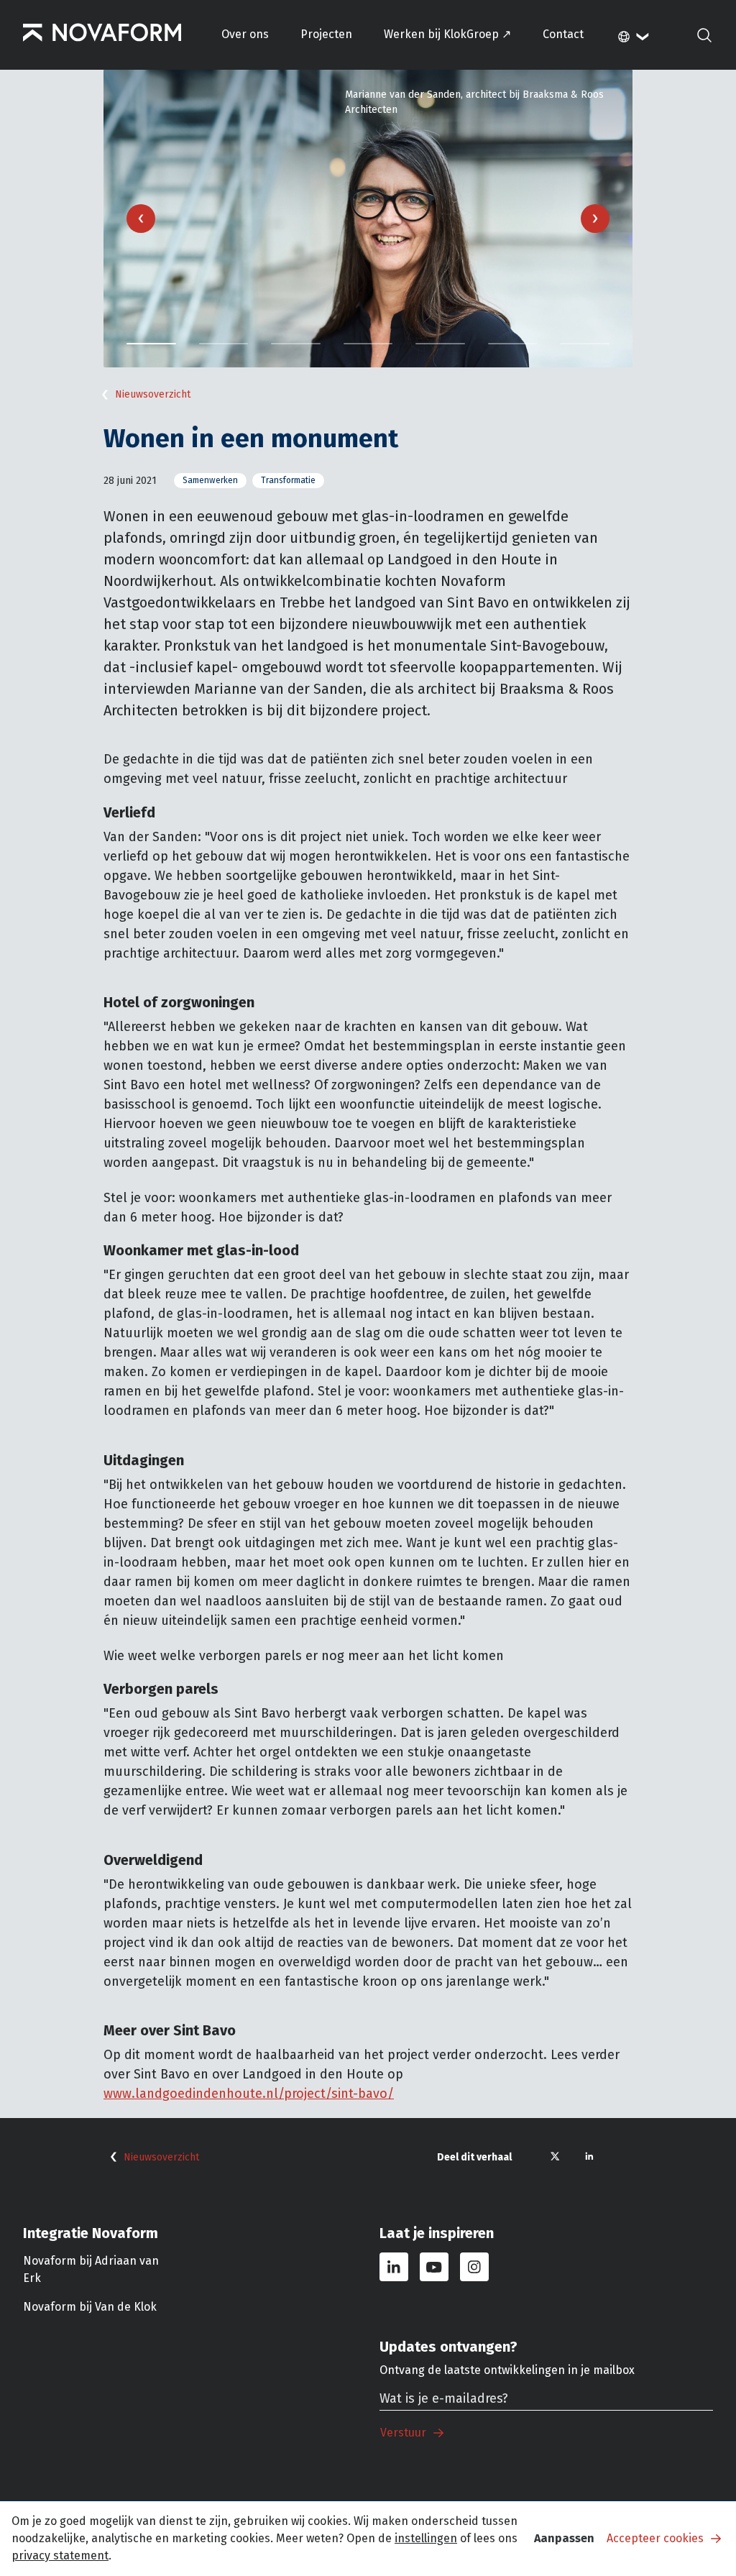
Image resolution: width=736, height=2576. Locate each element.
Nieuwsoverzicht (153, 394)
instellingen (426, 2538)
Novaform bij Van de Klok (90, 2307)
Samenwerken (210, 480)
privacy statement (60, 2556)
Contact (563, 34)
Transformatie (288, 480)
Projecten (326, 34)
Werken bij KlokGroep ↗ (447, 34)
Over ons (245, 34)
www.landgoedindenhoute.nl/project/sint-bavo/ (249, 2094)
